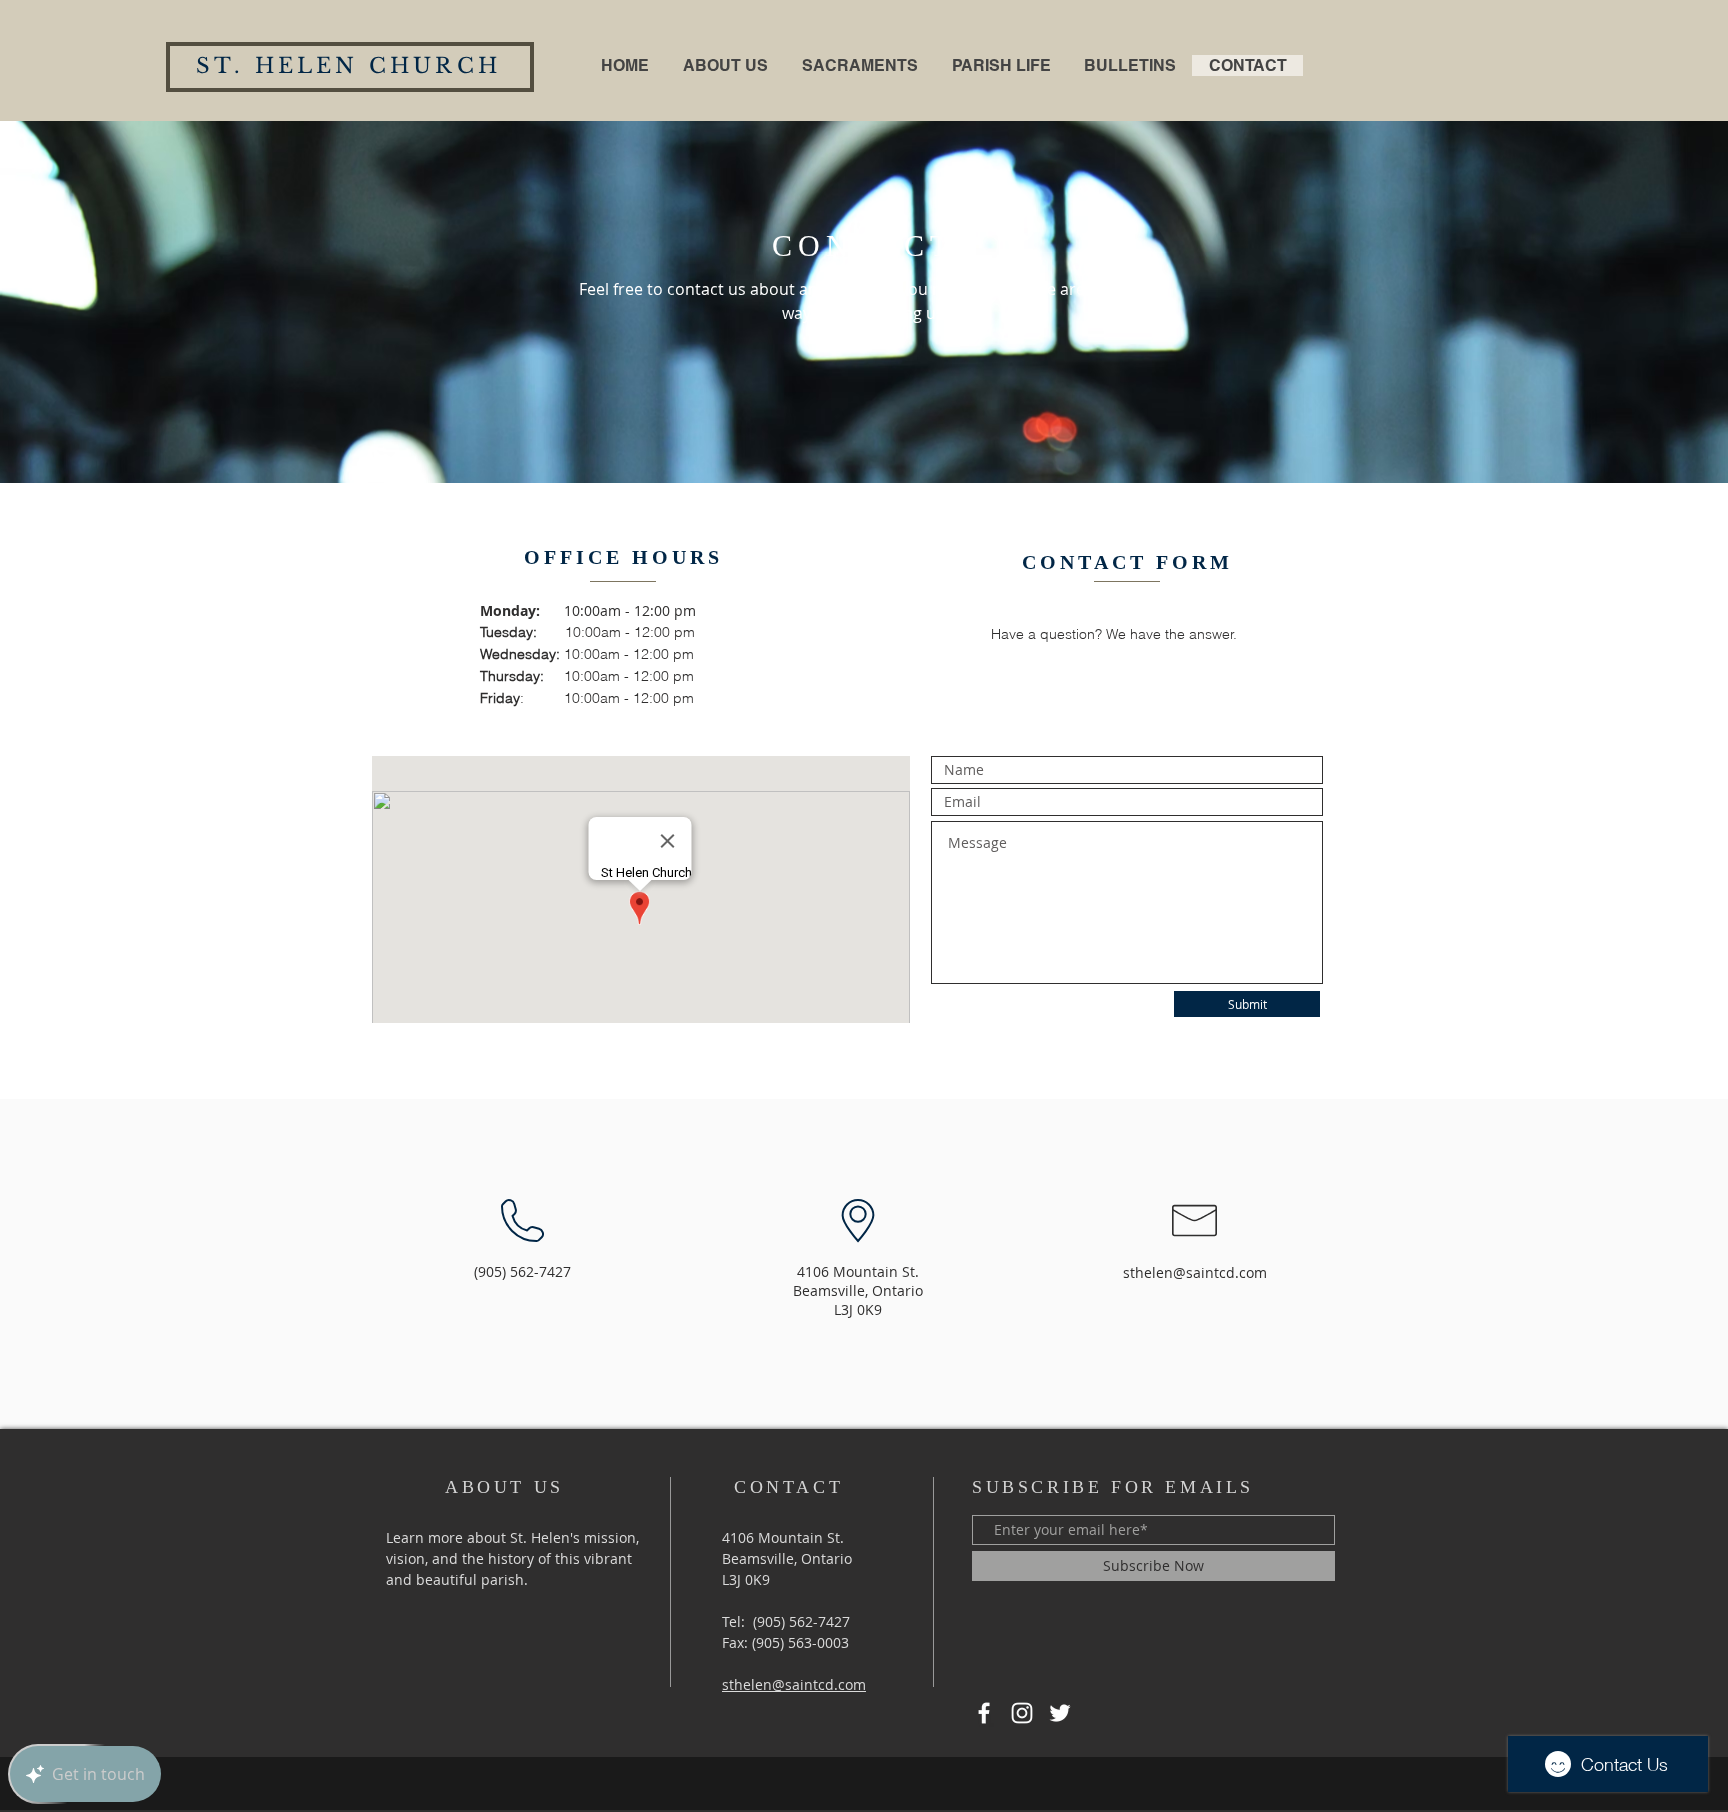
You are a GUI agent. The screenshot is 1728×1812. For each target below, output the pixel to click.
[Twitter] (1060, 1713)
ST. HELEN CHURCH (348, 66)
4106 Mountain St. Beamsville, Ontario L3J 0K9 (787, 1558)
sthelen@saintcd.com (1195, 1272)
